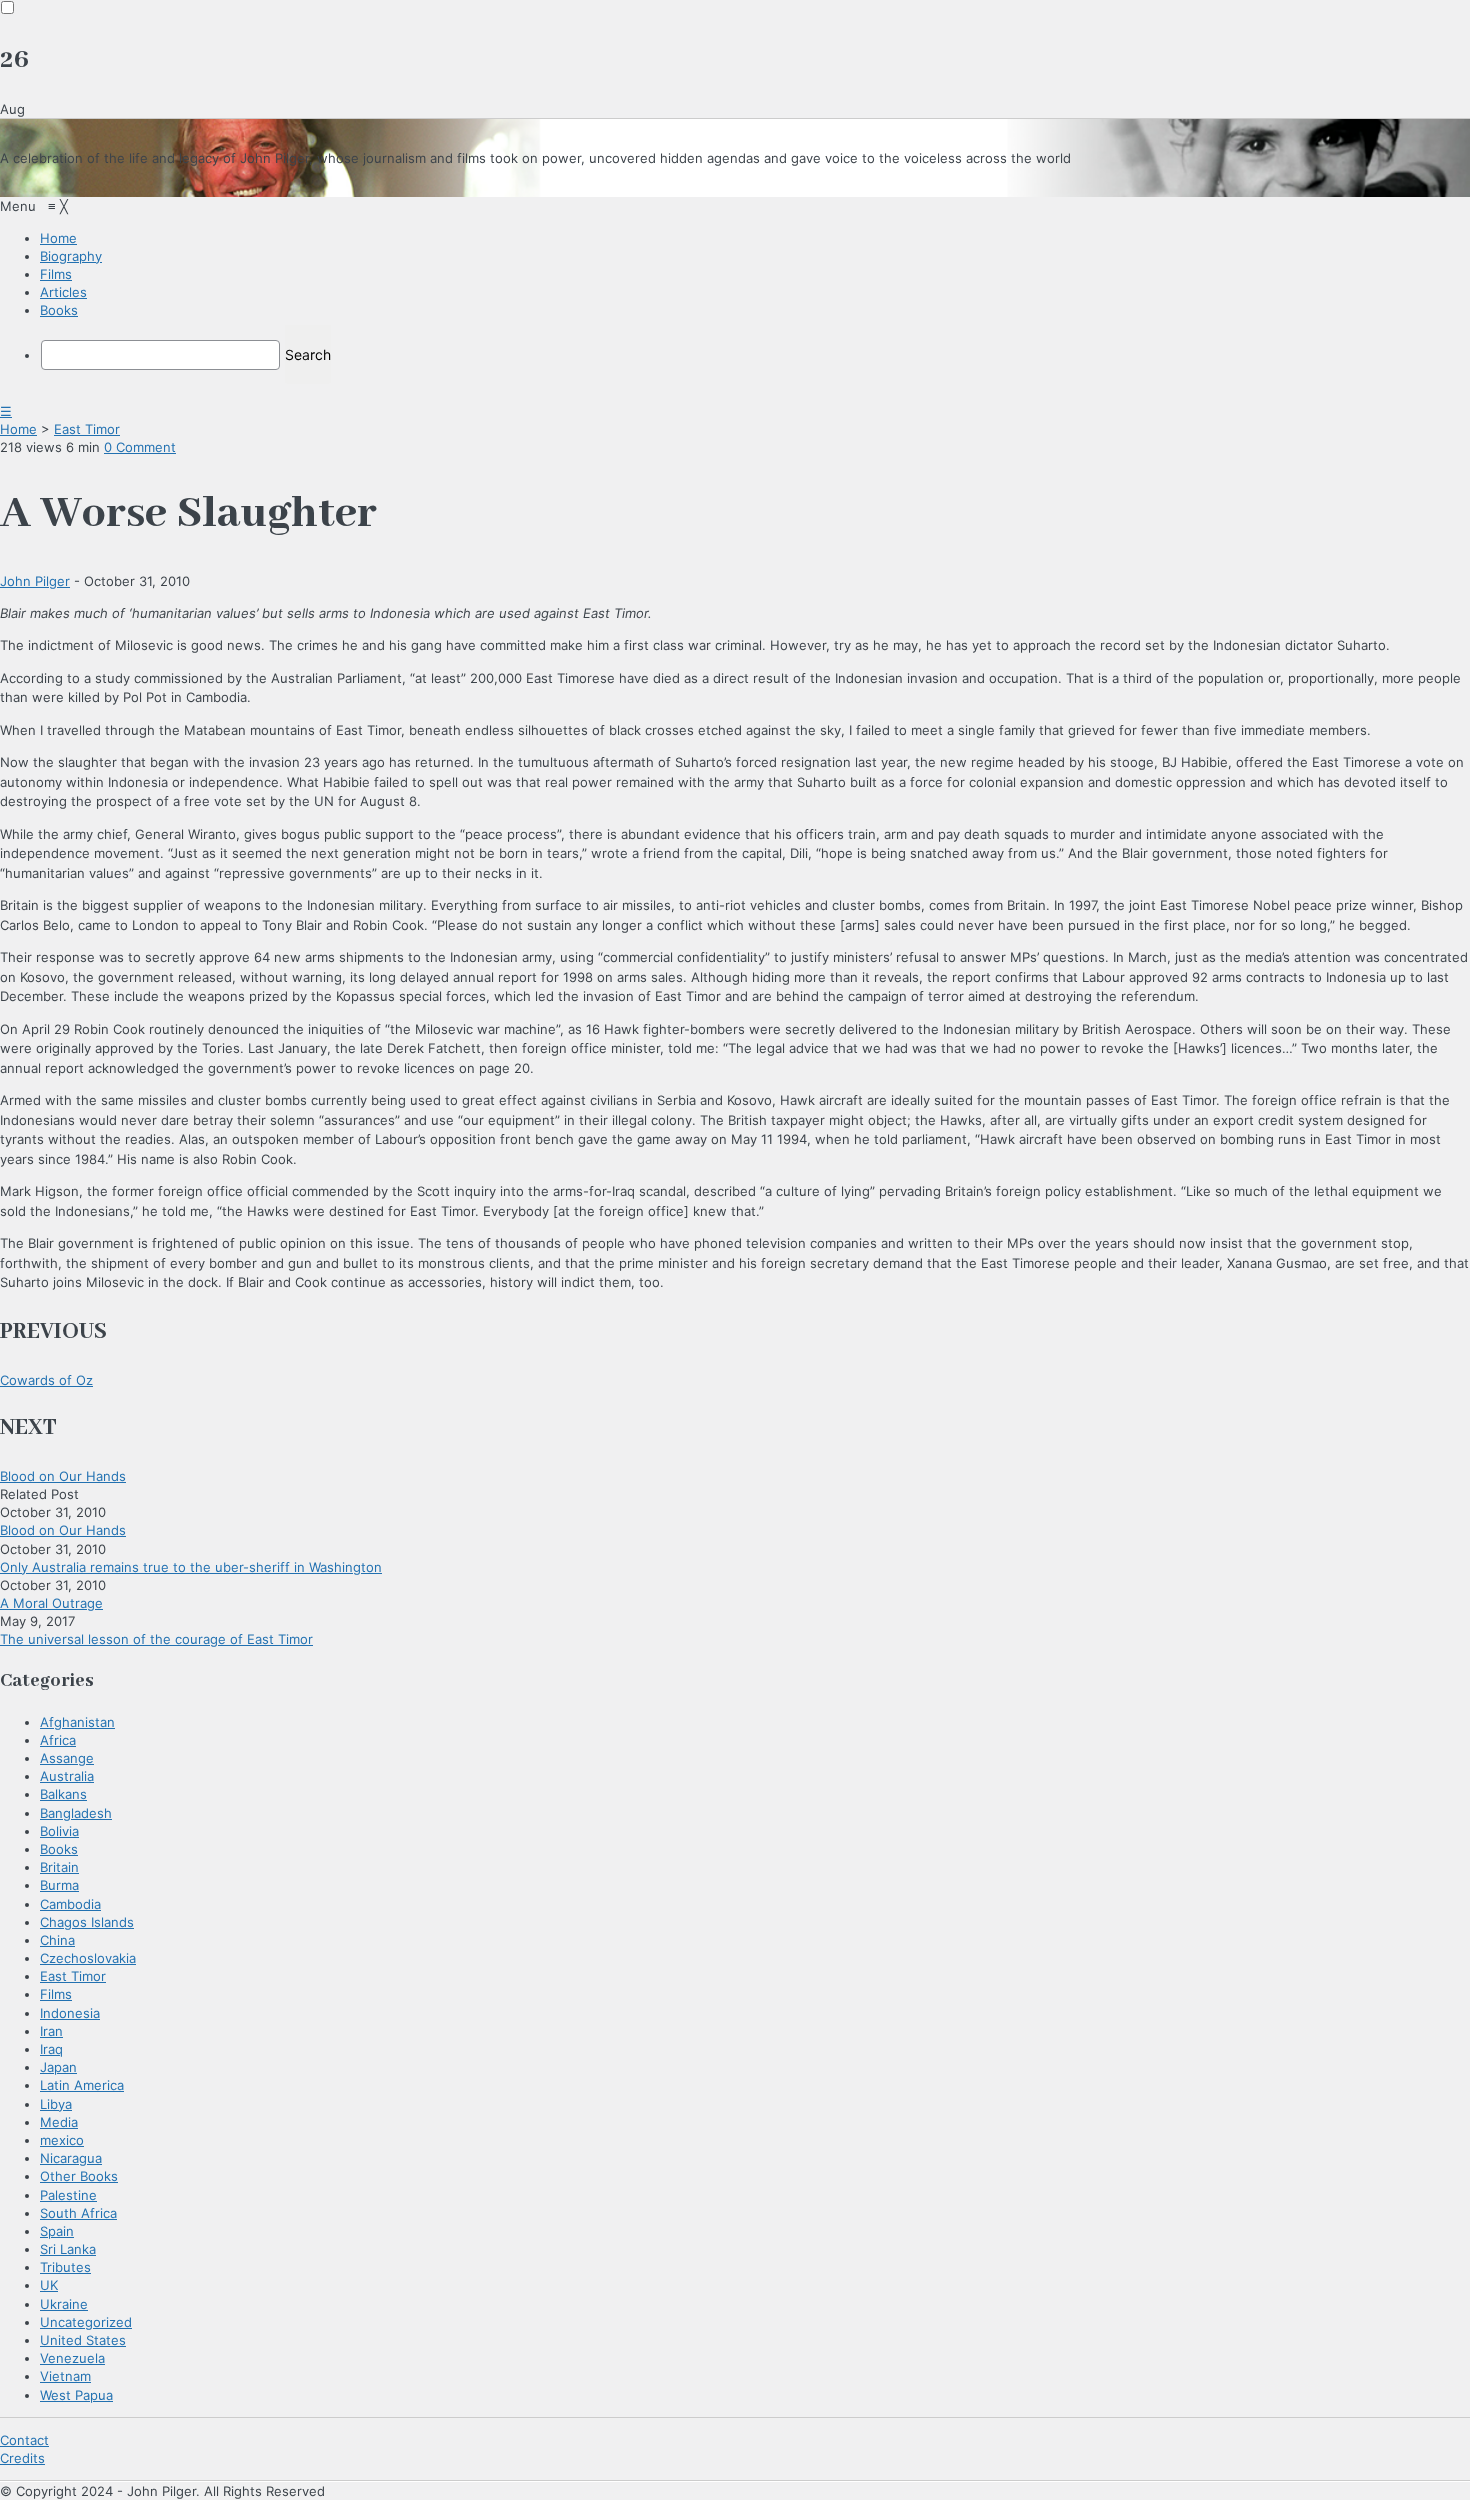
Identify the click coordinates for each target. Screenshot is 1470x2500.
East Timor (87, 429)
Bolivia (59, 1831)
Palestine (68, 2195)
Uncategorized (86, 2322)
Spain (57, 2231)
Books (59, 1849)
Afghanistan (77, 1722)
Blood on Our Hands (63, 1476)
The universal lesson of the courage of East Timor (156, 1639)
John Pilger (35, 581)
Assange (67, 1758)
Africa (58, 1740)
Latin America (82, 2085)
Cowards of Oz (46, 1380)
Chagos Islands (87, 1922)
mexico (62, 2140)
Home (18, 429)
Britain (59, 1867)
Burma (59, 1885)
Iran (51, 2031)
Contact (24, 2440)
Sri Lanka (68, 2249)
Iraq (51, 2049)
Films (56, 1994)
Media (59, 2122)
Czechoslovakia (88, 1958)
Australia (67, 1776)
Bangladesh (76, 1813)
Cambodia (70, 1904)
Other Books (79, 2176)
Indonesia (70, 2013)
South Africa (78, 2213)
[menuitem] (58, 238)
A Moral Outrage (51, 1603)
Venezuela (72, 2358)
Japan (58, 2067)
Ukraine (64, 2304)
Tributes (65, 2267)
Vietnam (65, 2376)
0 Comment (140, 447)
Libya (56, 2104)
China (57, 1940)
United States (83, 2340)
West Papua (76, 2395)
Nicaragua (71, 2158)
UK (49, 2285)
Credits (22, 2458)
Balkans (63, 1794)
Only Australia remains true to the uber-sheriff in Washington (191, 1567)
